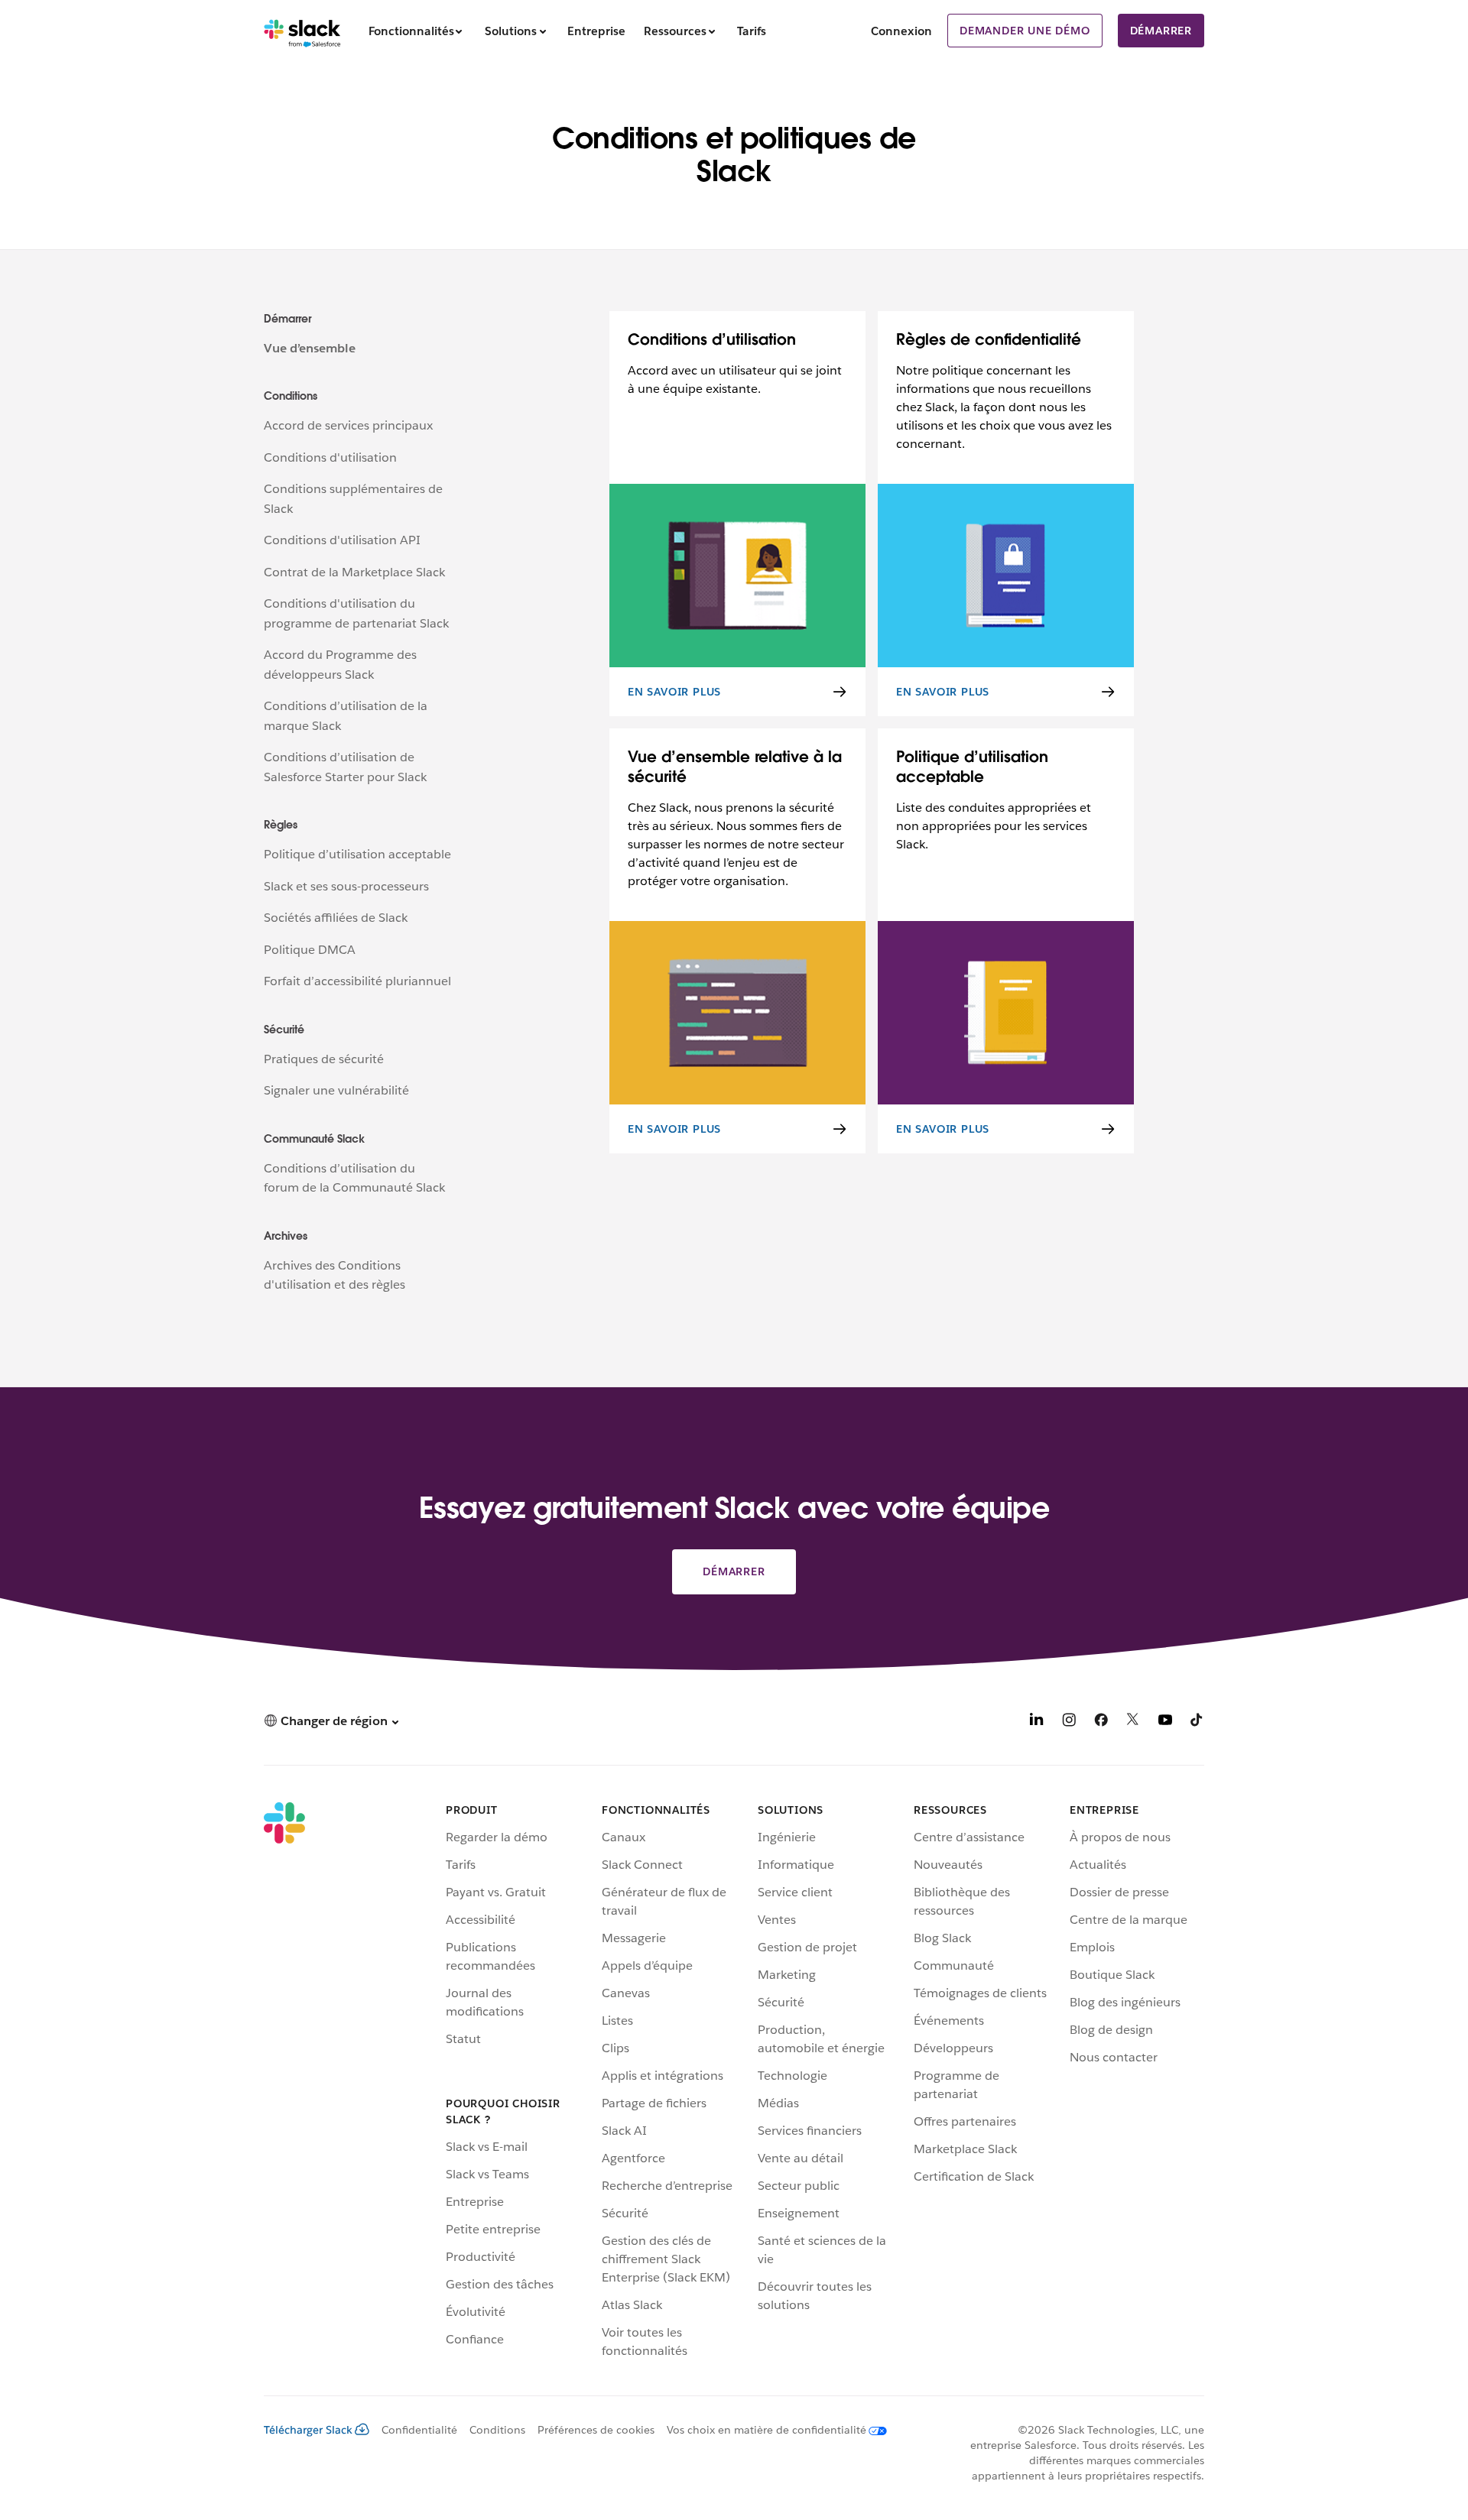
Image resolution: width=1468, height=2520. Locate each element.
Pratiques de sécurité (324, 1059)
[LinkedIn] (1037, 1722)
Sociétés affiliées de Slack (336, 918)
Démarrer (1161, 31)
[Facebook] (1101, 1722)
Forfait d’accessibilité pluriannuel (357, 981)
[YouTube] (1165, 1722)
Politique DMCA (310, 950)
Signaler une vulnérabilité (336, 1090)
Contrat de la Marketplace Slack (354, 572)
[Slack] (302, 31)
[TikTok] (1197, 1722)
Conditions (497, 2430)
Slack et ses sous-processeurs (346, 886)
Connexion (901, 31)
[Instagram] (1069, 1722)
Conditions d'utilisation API (342, 540)
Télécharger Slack (308, 2430)
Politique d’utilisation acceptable (357, 854)
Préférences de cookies (596, 2430)
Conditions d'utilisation (330, 457)
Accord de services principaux (348, 425)
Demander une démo (1025, 31)
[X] (1133, 1722)
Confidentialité (419, 2430)
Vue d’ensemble (310, 348)
